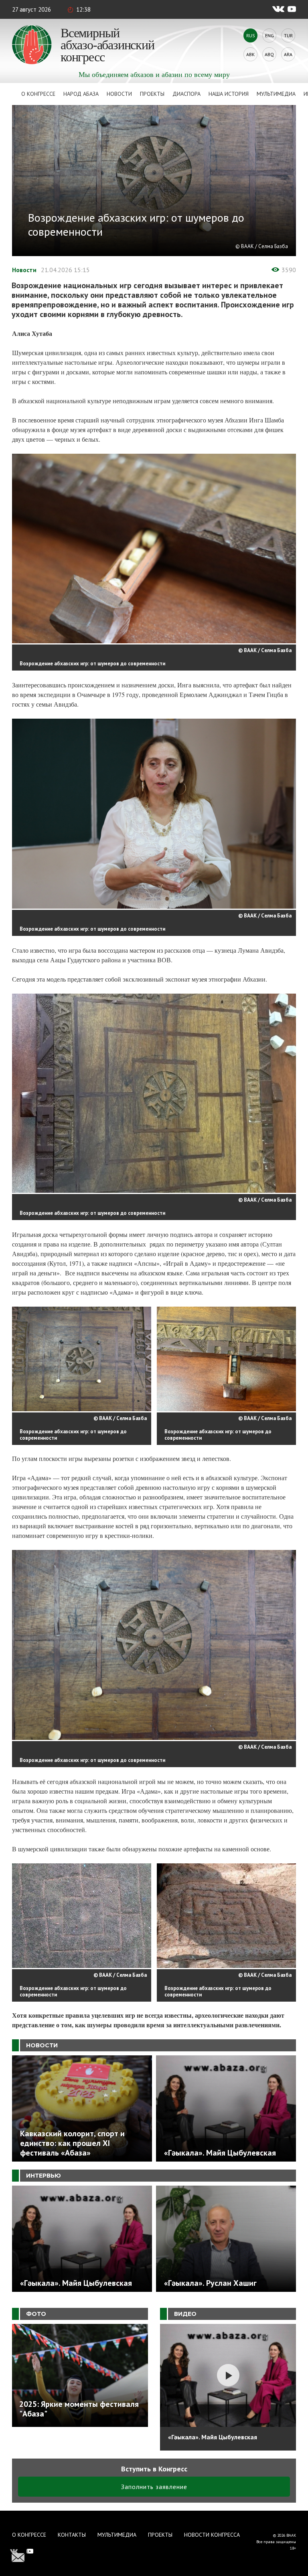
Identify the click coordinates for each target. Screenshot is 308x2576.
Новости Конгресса (212, 2535)
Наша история (229, 94)
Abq (269, 54)
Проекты (152, 94)
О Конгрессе (38, 94)
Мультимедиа (276, 94)
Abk (250, 54)
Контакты (72, 2535)
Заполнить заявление (154, 2487)
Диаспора (186, 94)
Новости (119, 94)
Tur (288, 35)
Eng (269, 35)
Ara (288, 54)
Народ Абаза (81, 94)
